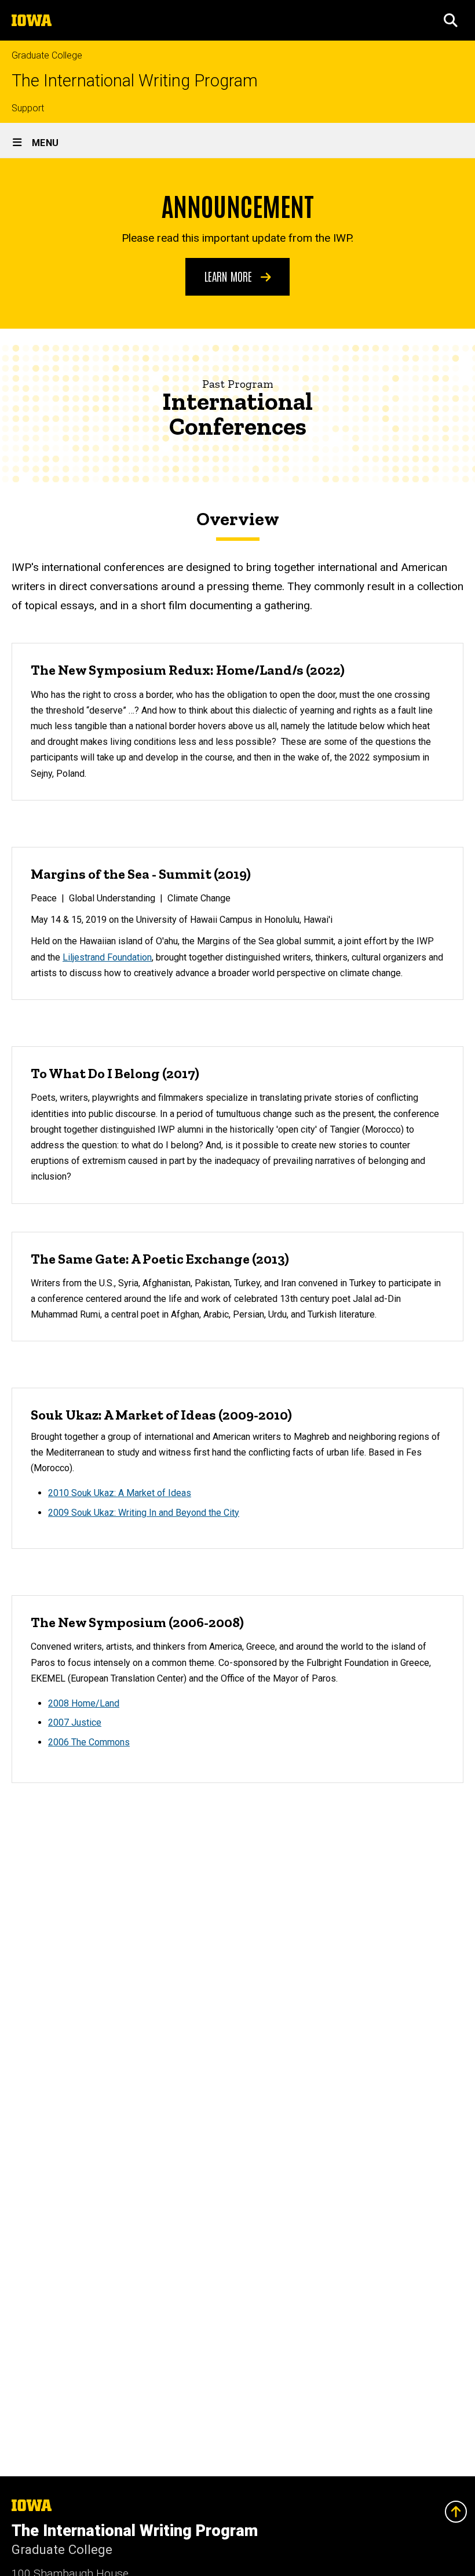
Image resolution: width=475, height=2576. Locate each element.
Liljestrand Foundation (107, 957)
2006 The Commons (89, 1742)
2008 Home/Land (84, 1703)
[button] (451, 20)
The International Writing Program (135, 81)
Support (28, 108)
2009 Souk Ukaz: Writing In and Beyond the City (144, 1513)
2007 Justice (75, 1722)
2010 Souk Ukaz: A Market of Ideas (120, 1493)
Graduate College (47, 55)
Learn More (230, 276)
